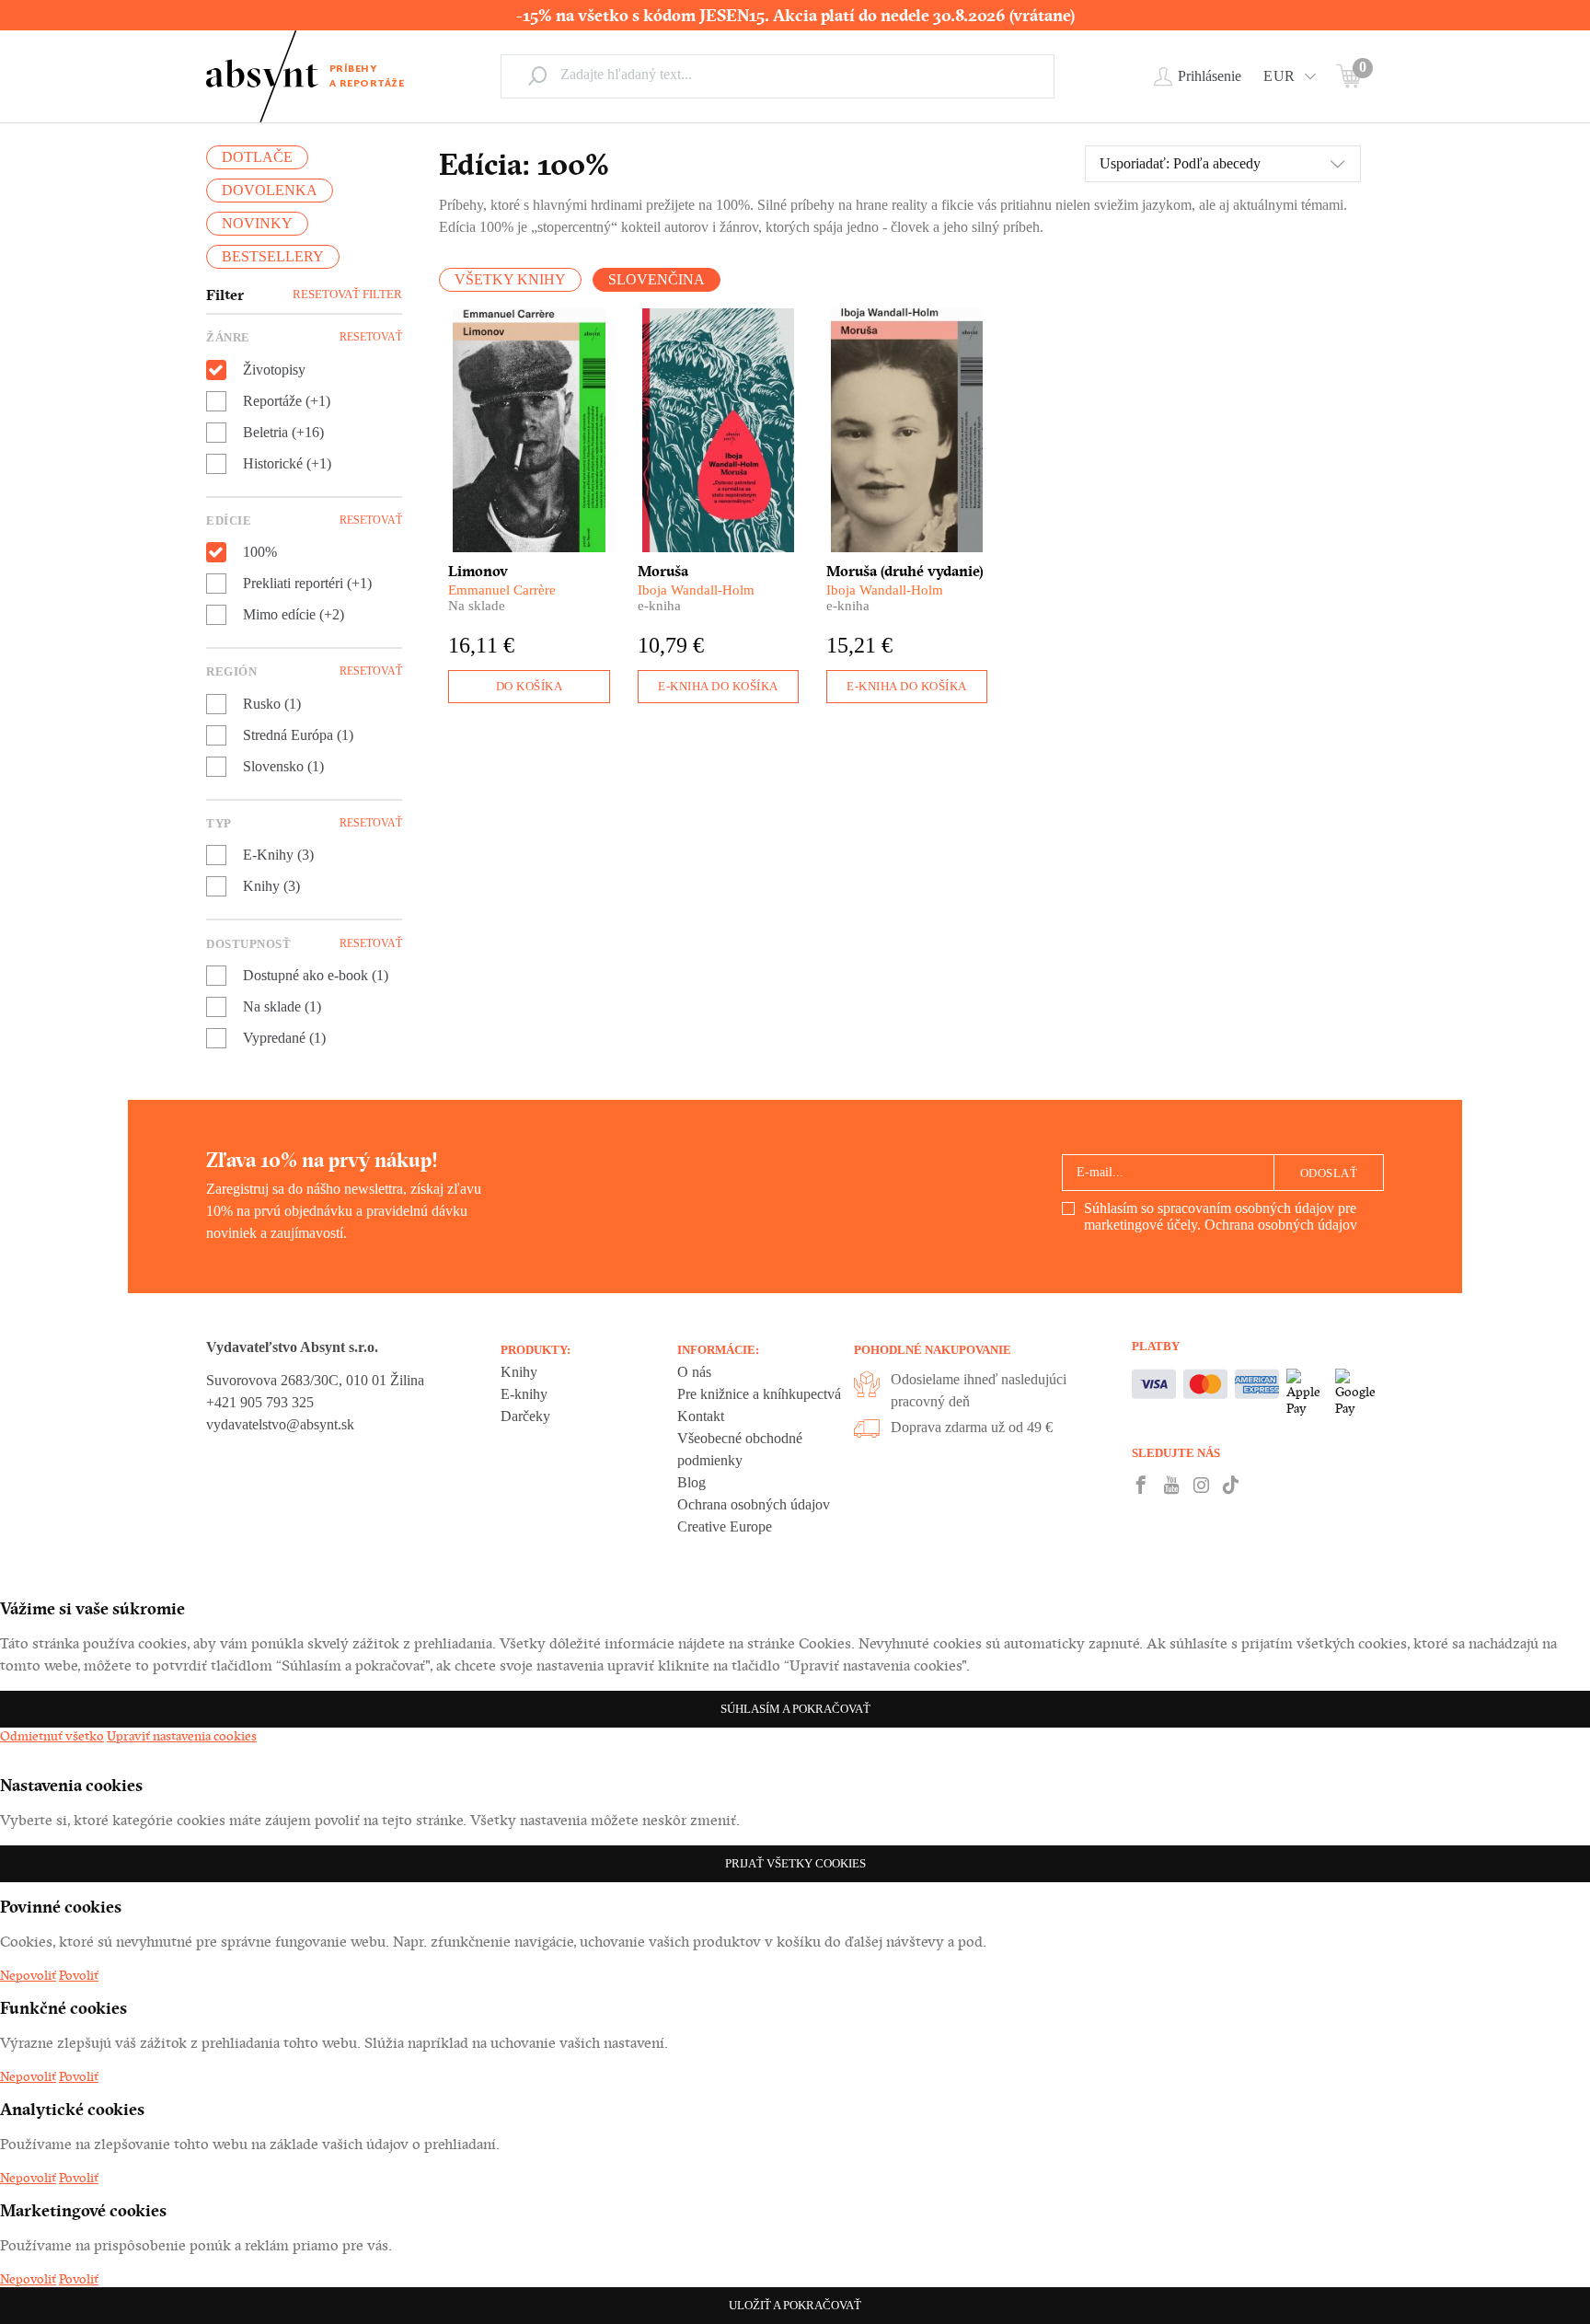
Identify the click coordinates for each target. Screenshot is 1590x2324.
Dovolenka (270, 190)
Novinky (257, 223)
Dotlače (257, 157)
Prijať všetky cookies (795, 1863)
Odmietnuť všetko (52, 1736)
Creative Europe (725, 1526)
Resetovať (371, 337)
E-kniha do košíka (718, 686)
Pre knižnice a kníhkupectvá (759, 1394)
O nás (694, 1372)
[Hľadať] (537, 75)
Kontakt (701, 1416)
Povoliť (79, 1975)
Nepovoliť (28, 1975)
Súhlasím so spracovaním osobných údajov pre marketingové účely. (1221, 1216)
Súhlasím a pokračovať (795, 1709)
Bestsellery (273, 256)
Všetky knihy (510, 279)
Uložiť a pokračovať (795, 2305)
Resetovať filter (347, 294)
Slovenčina (657, 279)
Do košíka (530, 686)
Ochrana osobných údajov (1281, 1225)
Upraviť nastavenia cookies (182, 1736)
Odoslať (1329, 1173)
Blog (691, 1482)
